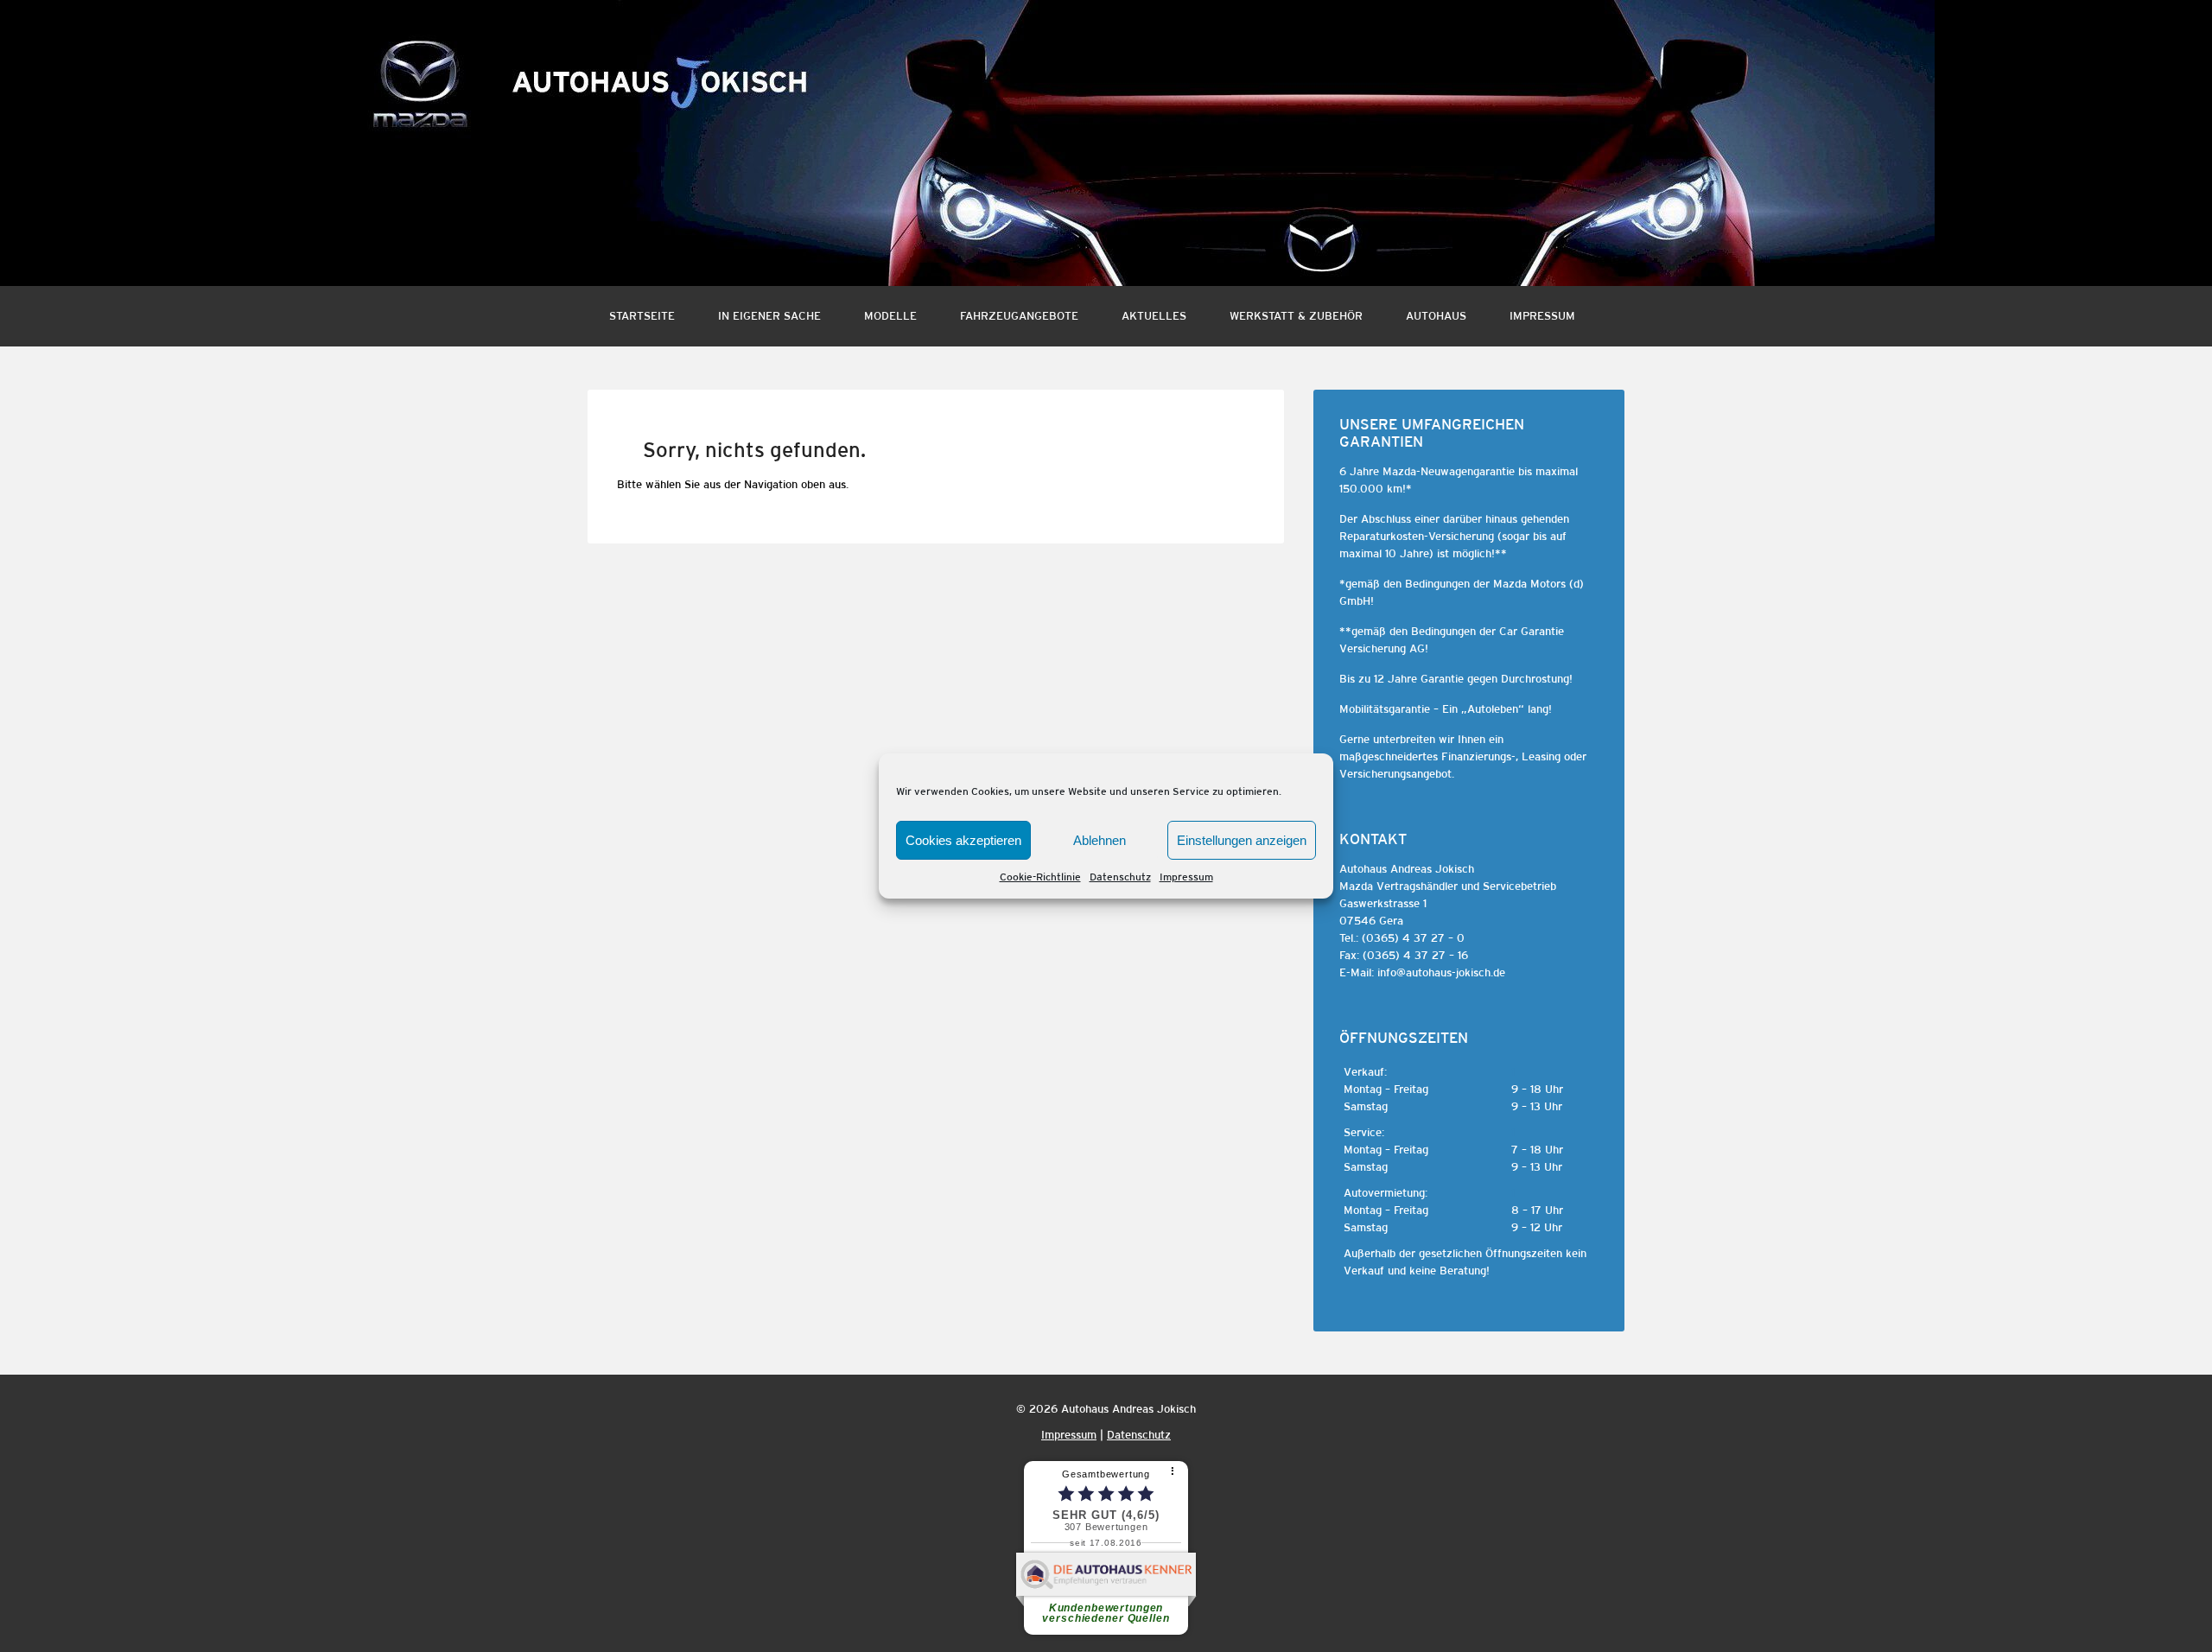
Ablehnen (1100, 840)
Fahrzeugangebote (1019, 316)
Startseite (642, 316)
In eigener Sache (769, 316)
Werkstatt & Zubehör (1296, 316)
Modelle (890, 316)
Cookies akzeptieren (963, 840)
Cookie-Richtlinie (1040, 877)
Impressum (1186, 877)
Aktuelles (1154, 316)
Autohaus (1436, 316)
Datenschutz (1120, 877)
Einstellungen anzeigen (1242, 840)
